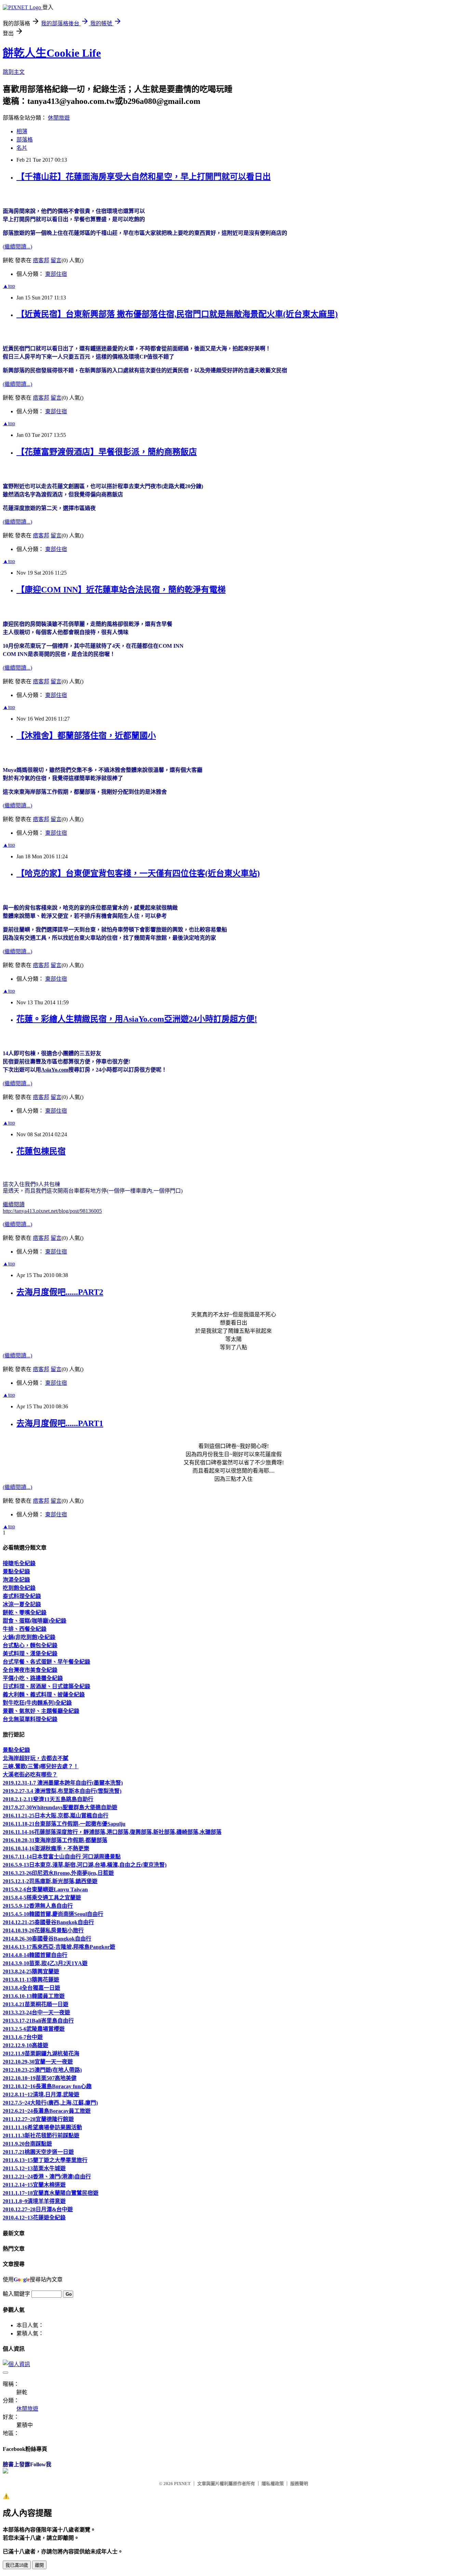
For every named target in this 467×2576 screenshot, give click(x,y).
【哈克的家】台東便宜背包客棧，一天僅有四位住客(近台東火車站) (138, 873)
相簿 (22, 131)
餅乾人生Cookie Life (52, 53)
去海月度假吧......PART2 (60, 1292)
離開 (39, 2565)
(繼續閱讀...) (17, 247)
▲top (9, 286)
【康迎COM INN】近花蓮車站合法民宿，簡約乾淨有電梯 (121, 590)
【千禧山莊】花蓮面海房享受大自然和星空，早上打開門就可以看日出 (144, 177)
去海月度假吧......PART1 (60, 1423)
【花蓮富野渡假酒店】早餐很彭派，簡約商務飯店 (107, 452)
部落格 (25, 140)
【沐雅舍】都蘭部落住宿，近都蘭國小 (86, 736)
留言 (56, 260)
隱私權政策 (273, 2484)
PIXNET (182, 2484)
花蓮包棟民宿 (41, 1151)
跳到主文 (14, 72)
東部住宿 (56, 274)
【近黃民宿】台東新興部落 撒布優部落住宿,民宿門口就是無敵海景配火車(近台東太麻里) (177, 314)
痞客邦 (41, 260)
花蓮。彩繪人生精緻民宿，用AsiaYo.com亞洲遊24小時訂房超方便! (137, 1019)
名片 (22, 148)
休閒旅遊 (59, 118)
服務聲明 (299, 2484)
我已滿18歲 (17, 2565)
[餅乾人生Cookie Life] (5, 2472)
